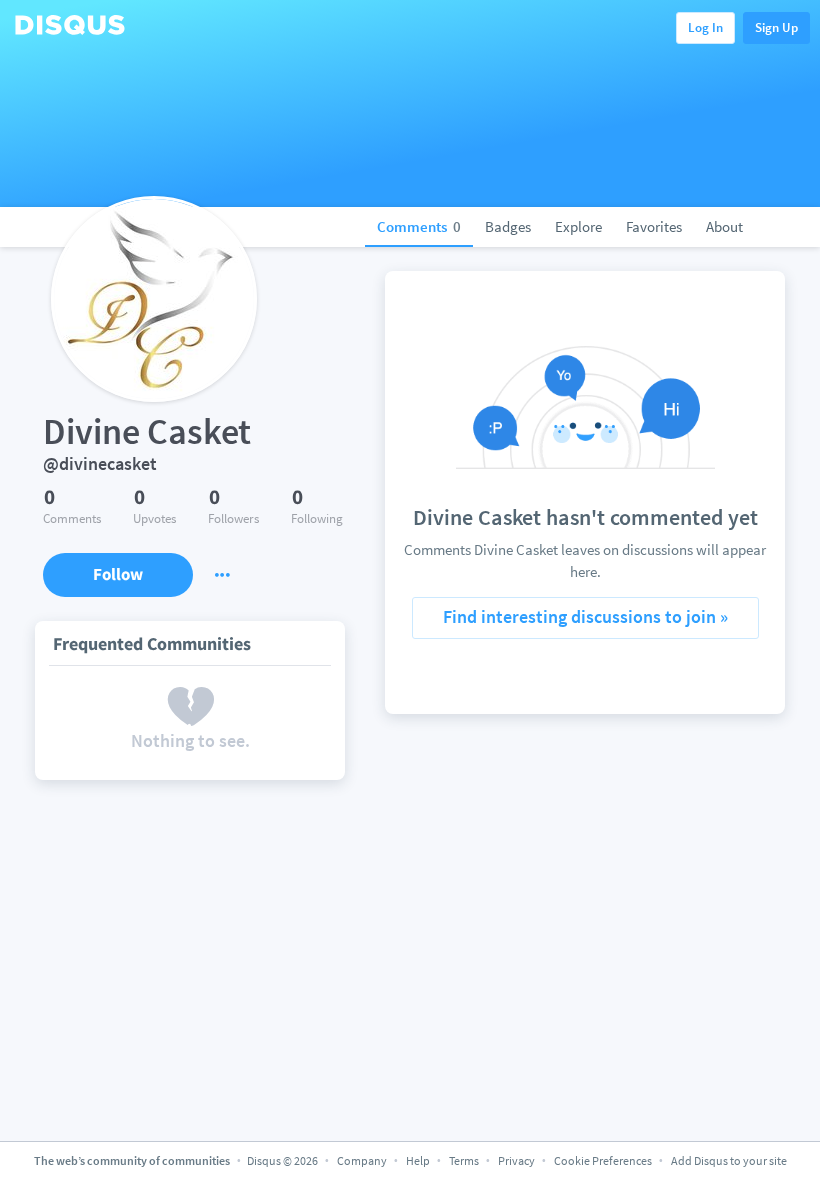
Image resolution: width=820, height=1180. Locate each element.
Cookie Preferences (604, 1160)
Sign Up (776, 27)
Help (418, 1160)
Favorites (654, 226)
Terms (464, 1160)
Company (362, 1160)
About (724, 226)
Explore (578, 226)
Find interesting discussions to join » (585, 616)
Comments (419, 226)
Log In (705, 27)
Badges (508, 226)
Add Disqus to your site (729, 1160)
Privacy (516, 1160)
